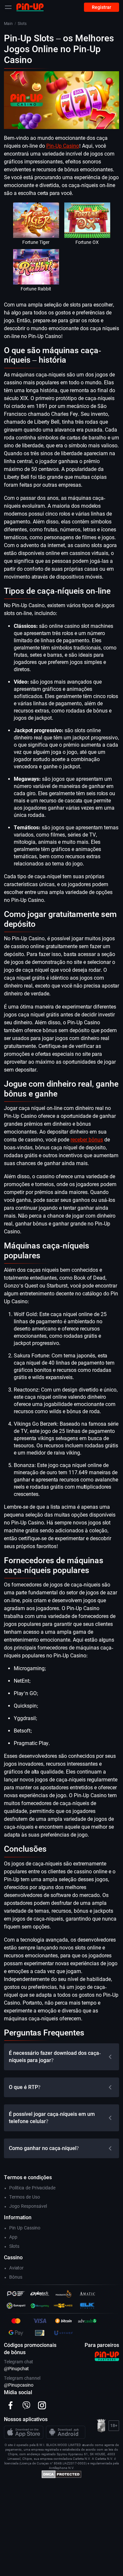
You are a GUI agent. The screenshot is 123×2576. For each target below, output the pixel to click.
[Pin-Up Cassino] (30, 7)
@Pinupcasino (19, 2385)
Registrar (102, 7)
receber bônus (87, 1140)
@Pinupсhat (16, 2369)
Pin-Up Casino (63, 146)
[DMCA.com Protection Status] (61, 2474)
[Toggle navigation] (8, 7)
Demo (36, 226)
